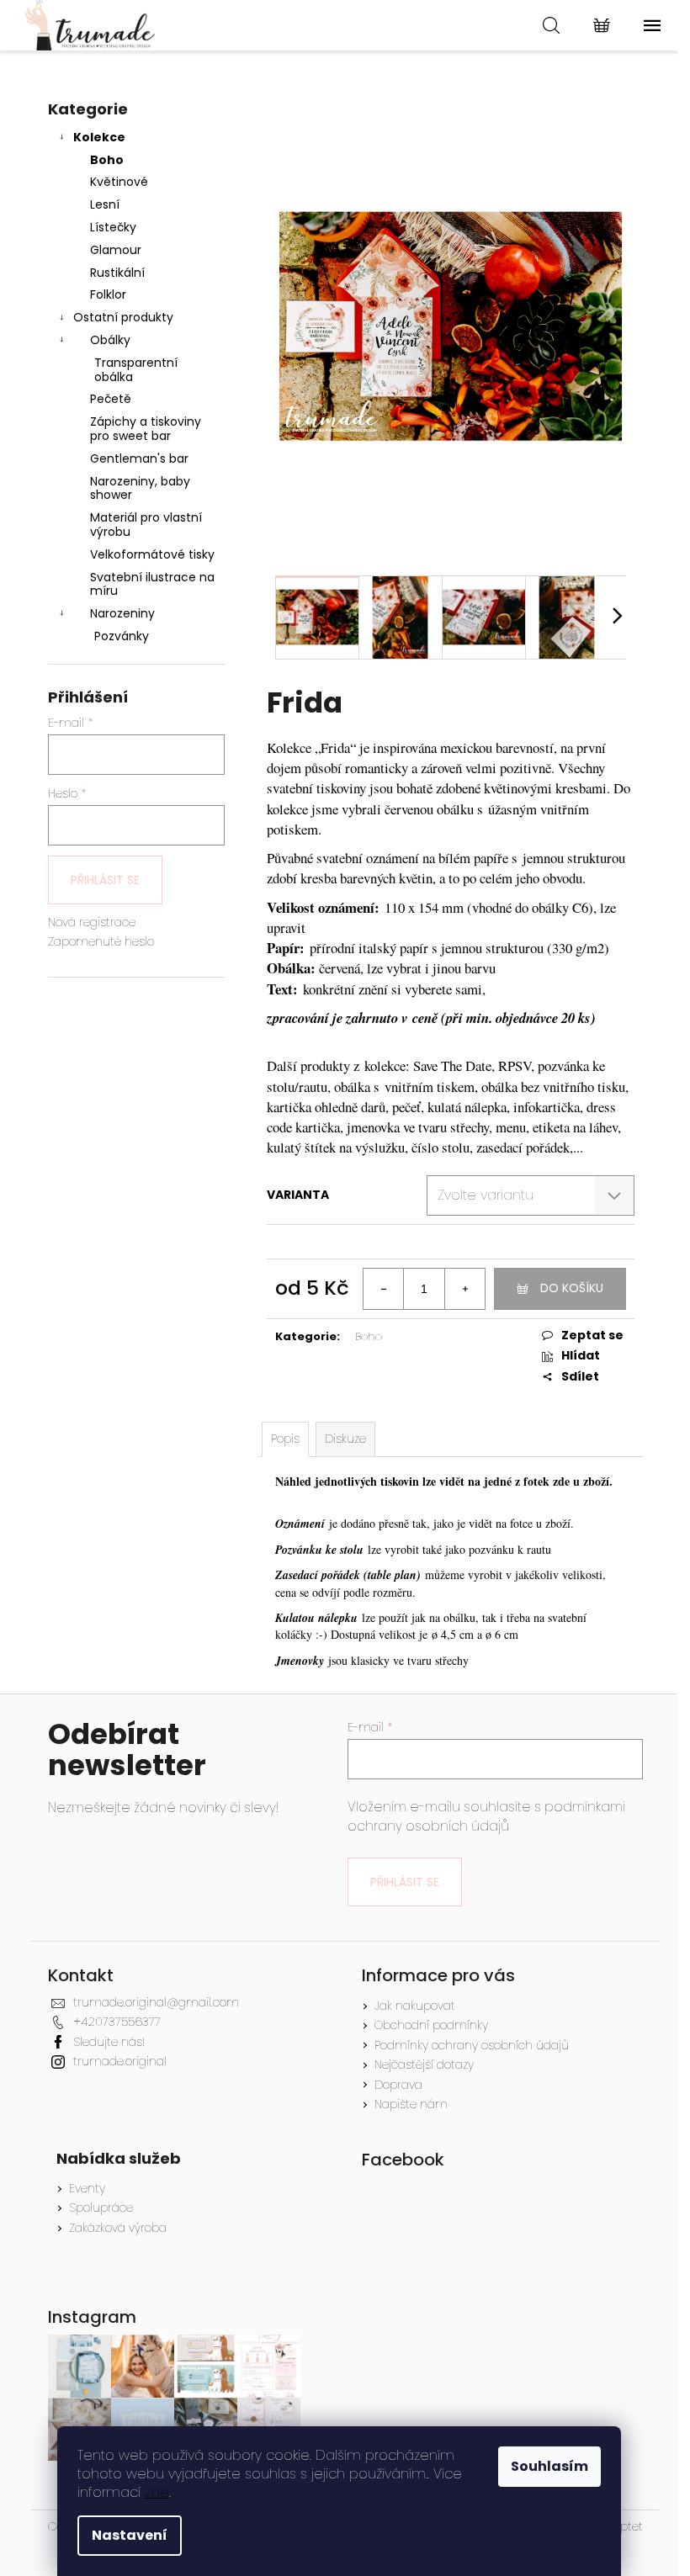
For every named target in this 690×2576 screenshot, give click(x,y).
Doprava (398, 2085)
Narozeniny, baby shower (140, 488)
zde (157, 2492)
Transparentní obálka (136, 370)
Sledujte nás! (109, 2042)
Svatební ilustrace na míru (152, 584)
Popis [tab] (285, 1439)
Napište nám (411, 2104)
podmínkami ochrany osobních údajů (486, 1816)
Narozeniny (122, 613)
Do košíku (572, 1288)
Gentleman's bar (139, 458)
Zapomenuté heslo (101, 942)
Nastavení (130, 2535)
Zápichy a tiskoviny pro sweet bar (146, 429)
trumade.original (120, 2061)
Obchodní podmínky (431, 2025)
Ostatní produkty (123, 317)
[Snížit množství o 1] (384, 1289)
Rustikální (117, 273)
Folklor (108, 294)
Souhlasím (549, 2466)
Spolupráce (101, 2208)
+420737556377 (117, 2022)
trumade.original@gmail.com (156, 2002)
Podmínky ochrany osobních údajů (472, 2045)
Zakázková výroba (118, 2228)
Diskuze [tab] (345, 1439)
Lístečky (113, 227)
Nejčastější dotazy (424, 2065)
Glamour (116, 250)
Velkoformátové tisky (152, 554)
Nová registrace (92, 922)
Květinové (119, 182)
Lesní (105, 204)
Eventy (87, 2189)
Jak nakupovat (415, 2006)
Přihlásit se (105, 880)
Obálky (110, 340)
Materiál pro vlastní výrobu (146, 525)
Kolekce (99, 137)
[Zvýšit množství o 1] (464, 1289)
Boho (107, 160)
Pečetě (111, 399)
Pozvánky (122, 636)
